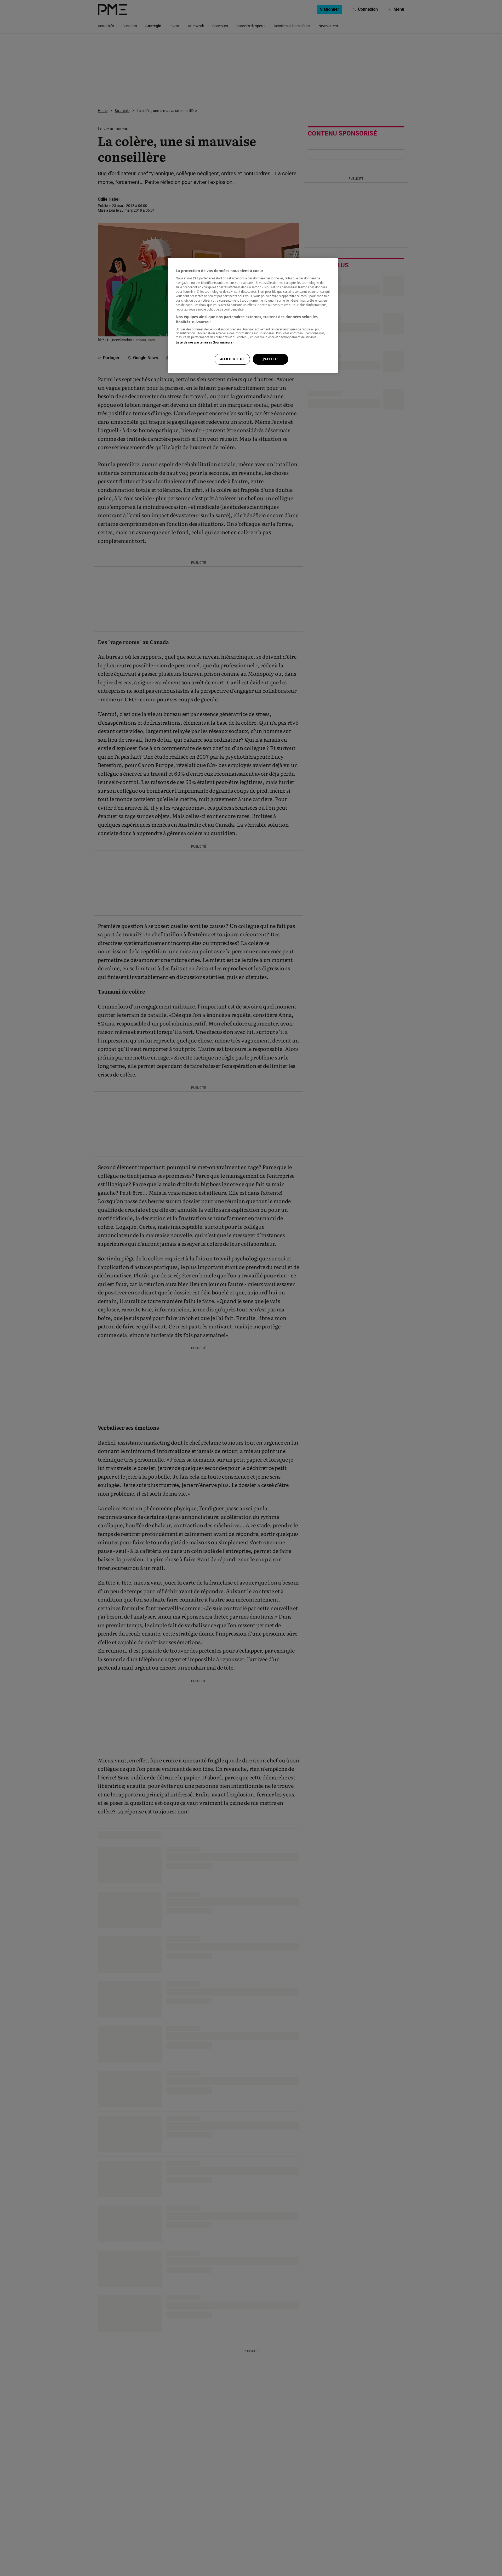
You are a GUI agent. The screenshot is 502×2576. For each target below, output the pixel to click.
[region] (253, 315)
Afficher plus (232, 359)
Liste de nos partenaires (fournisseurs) (205, 342)
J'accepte (270, 359)
